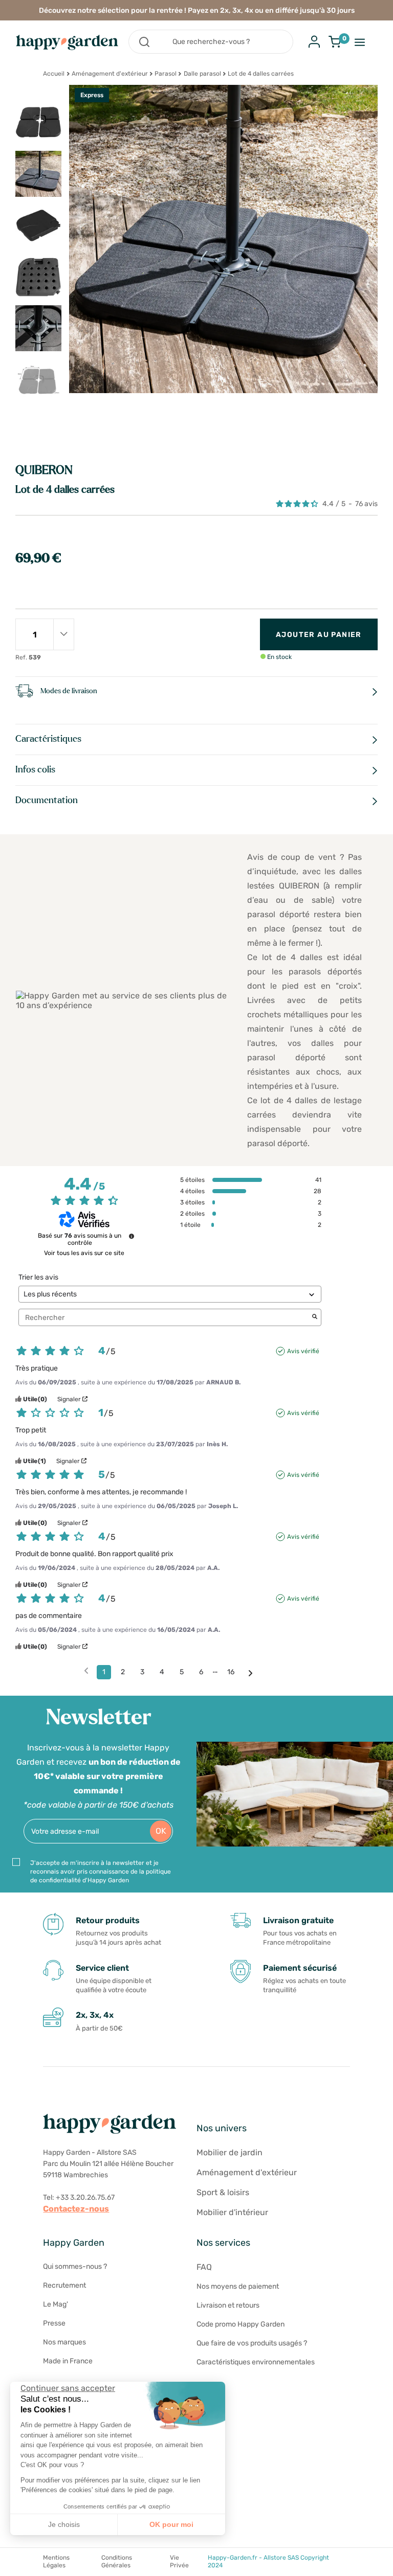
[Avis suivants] (250, 1673)
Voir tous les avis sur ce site (84, 1253)
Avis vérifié (303, 1351)
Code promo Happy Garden (241, 2324)
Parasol (166, 74)
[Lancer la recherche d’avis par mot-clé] (315, 1317)
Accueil (54, 74)
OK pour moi (171, 2524)
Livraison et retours (228, 2305)
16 (231, 1672)
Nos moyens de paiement (238, 2286)
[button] (15, 2565)
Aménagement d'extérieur (110, 74)
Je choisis (64, 2524)
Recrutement (64, 2285)
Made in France (68, 2361)
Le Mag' (56, 2304)
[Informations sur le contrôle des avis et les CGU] (132, 1236)
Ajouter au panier (319, 635)
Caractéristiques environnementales (256, 2362)
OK (161, 1831)
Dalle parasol (202, 74)
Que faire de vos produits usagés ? (252, 2343)
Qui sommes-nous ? (75, 2266)
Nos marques (64, 2342)
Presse (54, 2323)
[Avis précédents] (86, 1671)
